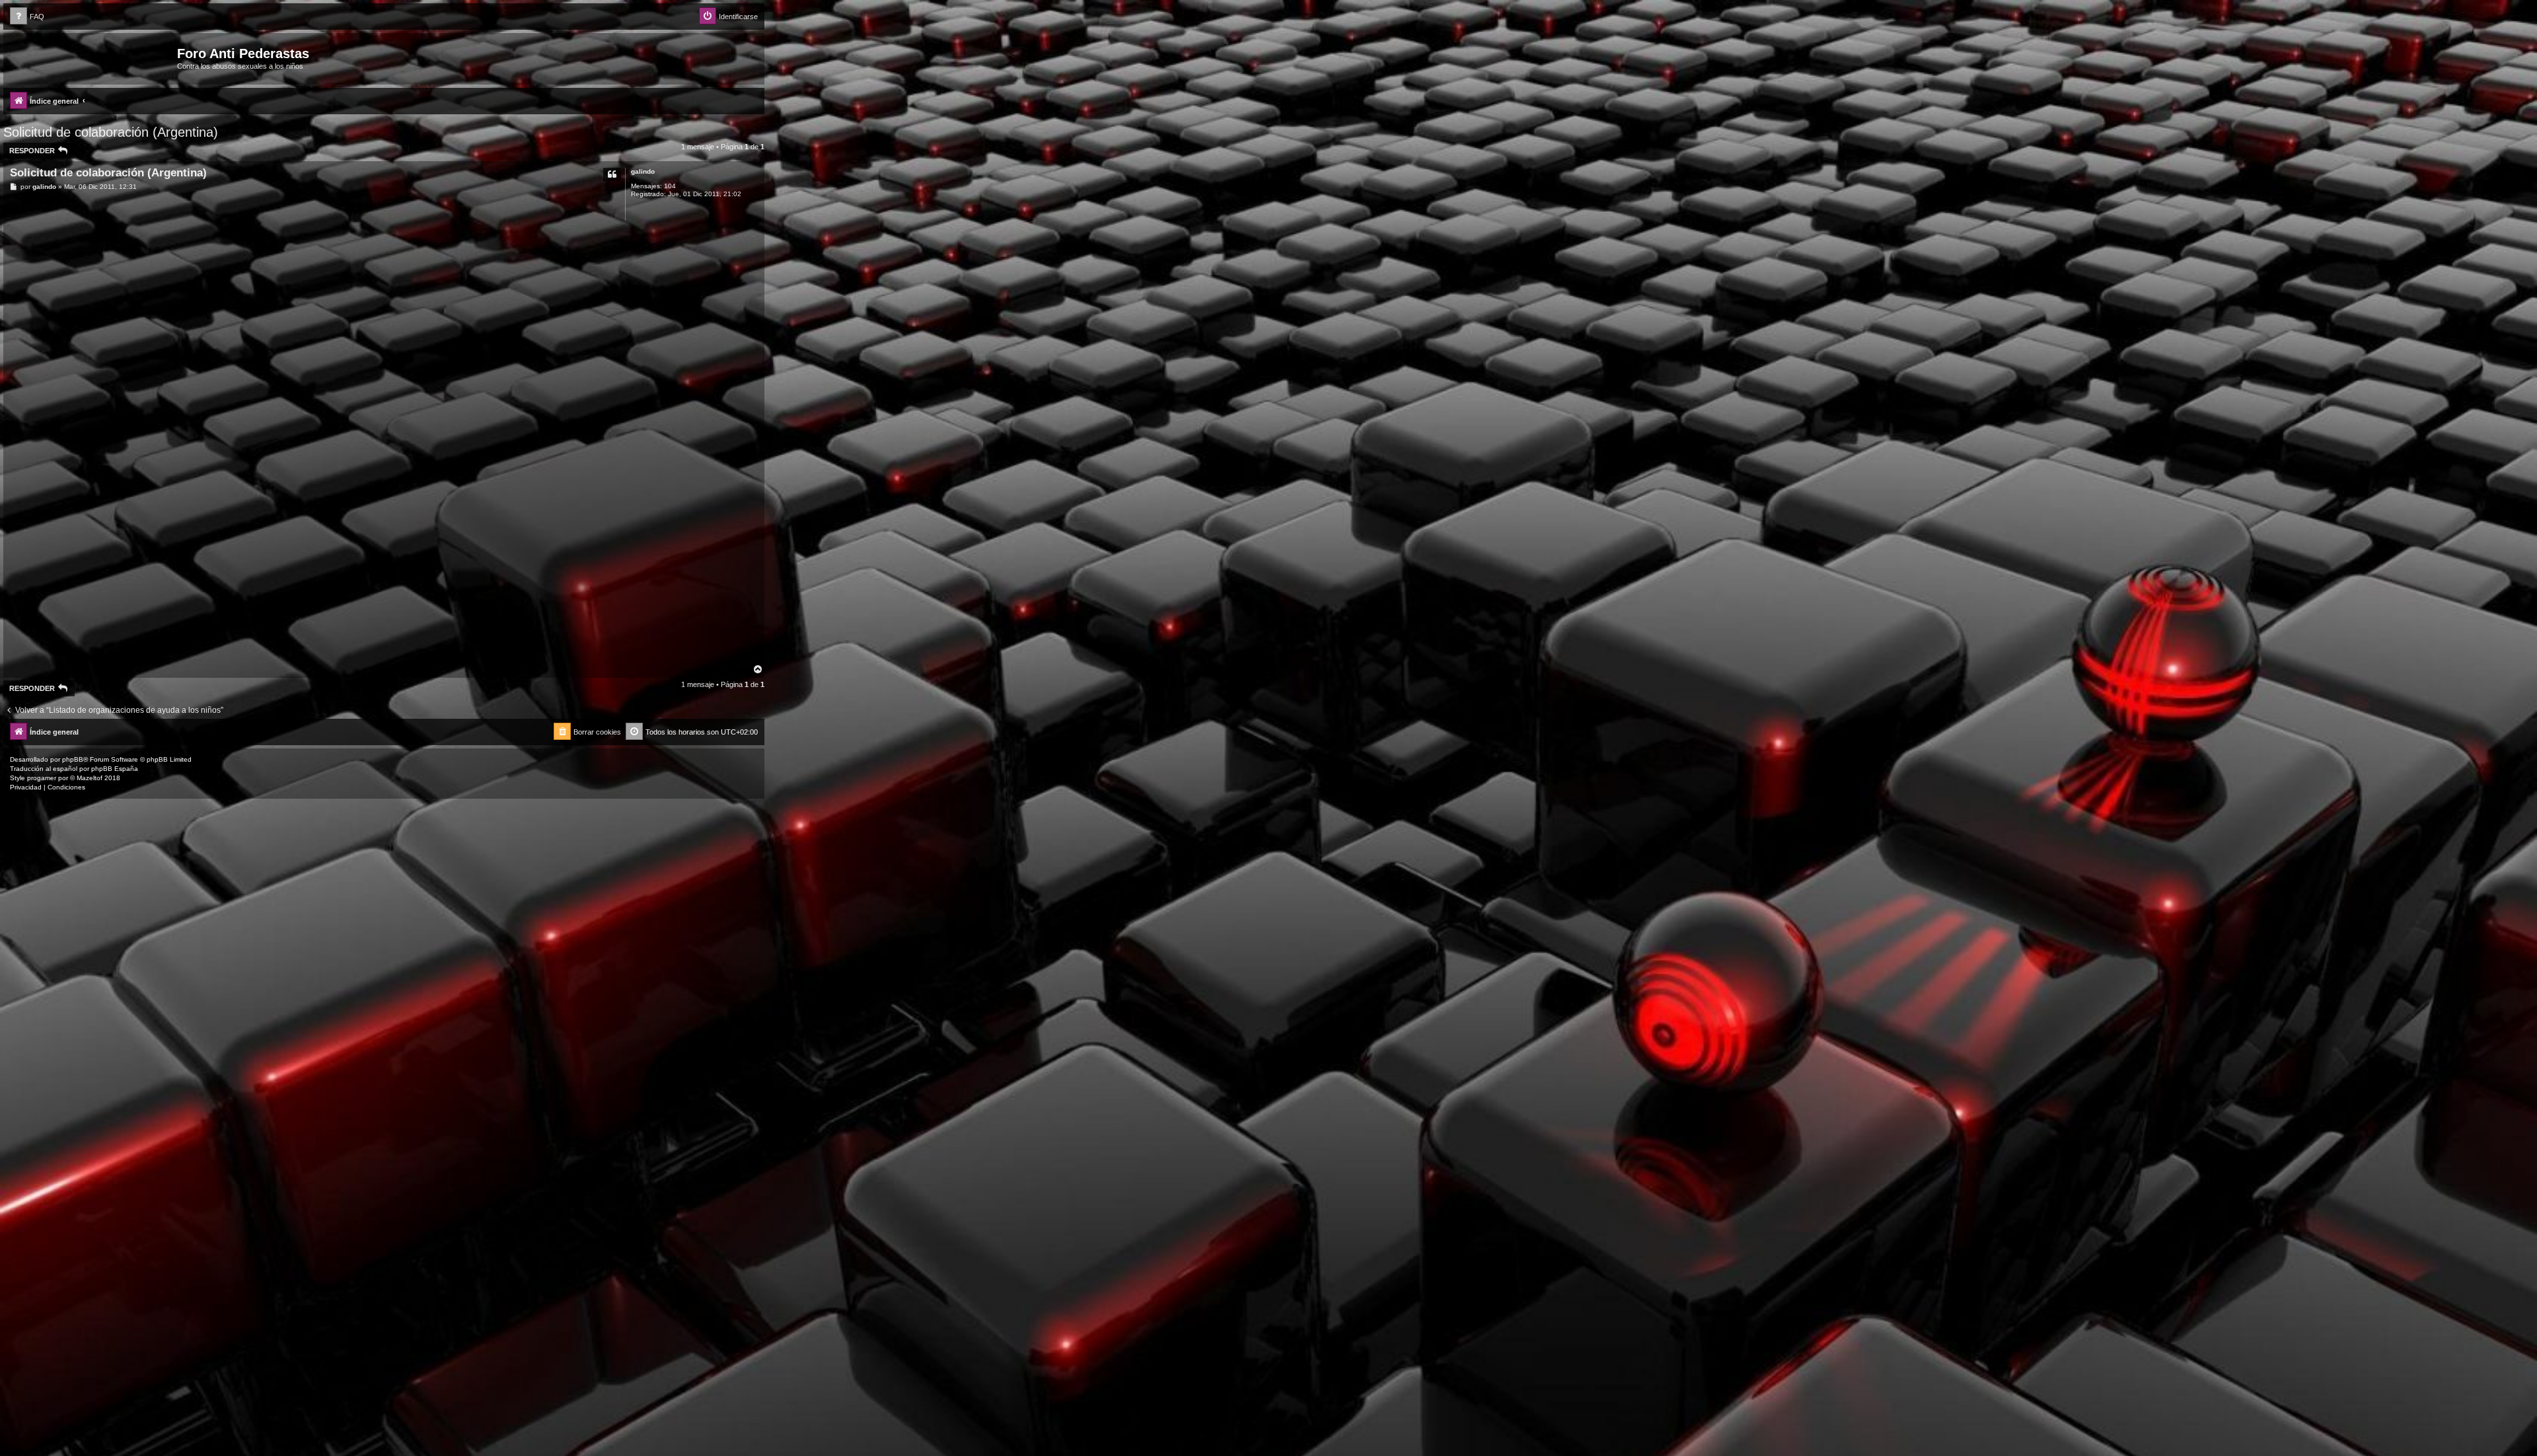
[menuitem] (27, 17)
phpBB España (115, 769)
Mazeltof (90, 778)
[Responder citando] (612, 174)
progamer (42, 778)
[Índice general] (92, 57)
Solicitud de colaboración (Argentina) (111, 132)
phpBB (73, 759)
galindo (643, 171)
